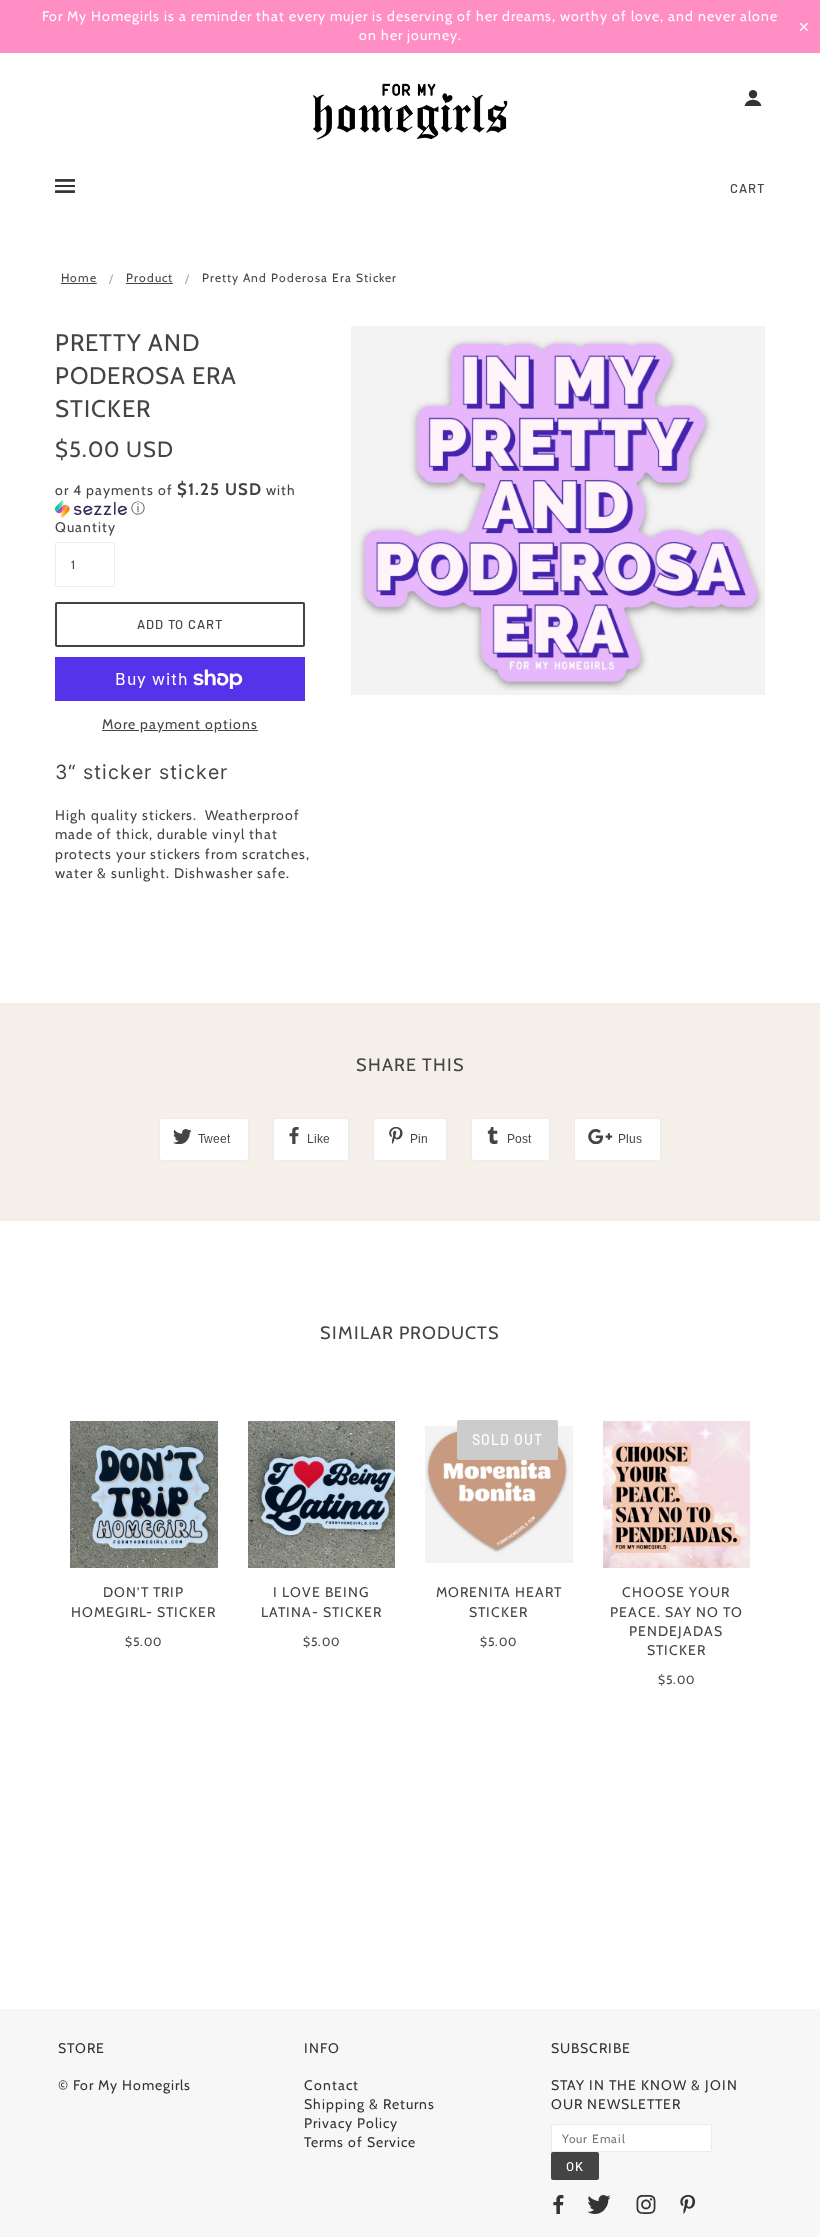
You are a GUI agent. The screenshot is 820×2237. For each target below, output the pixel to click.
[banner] (410, 113)
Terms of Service (360, 2142)
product (149, 277)
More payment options (180, 724)
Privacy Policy (351, 2123)
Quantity (85, 527)
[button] (188, 499)
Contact (331, 2085)
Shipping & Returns (369, 2104)
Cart (747, 188)
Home (79, 277)
